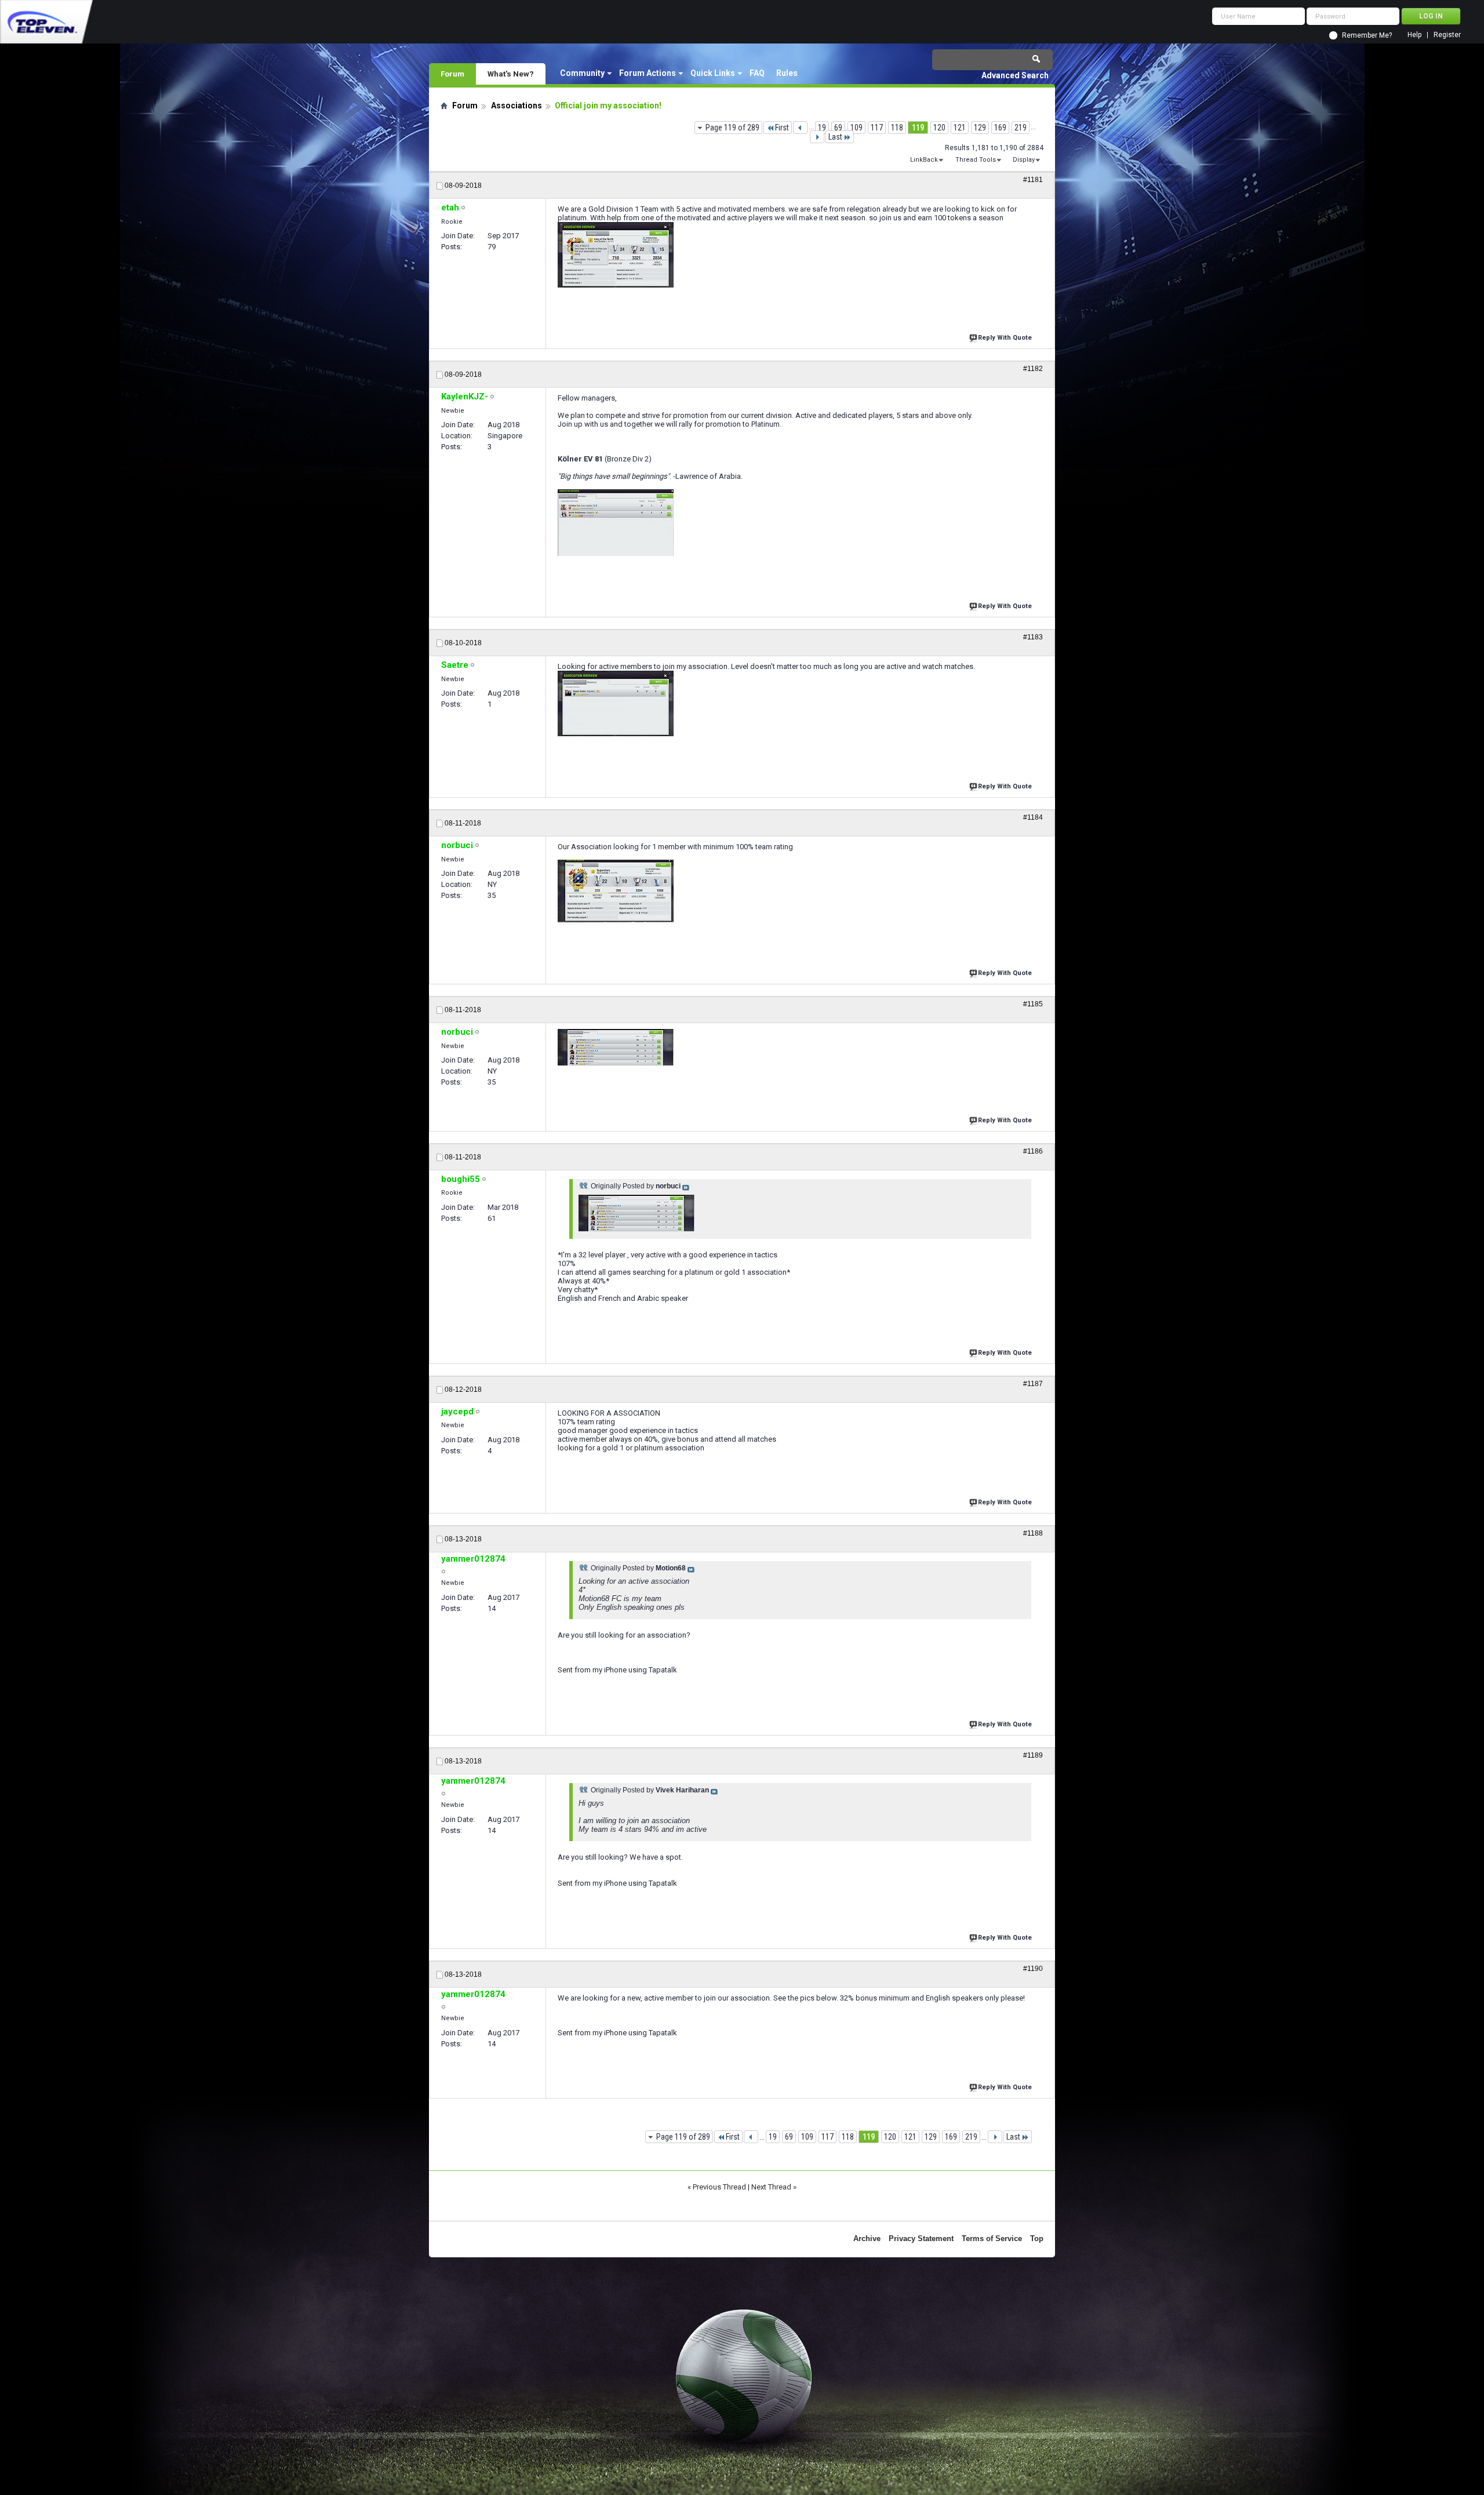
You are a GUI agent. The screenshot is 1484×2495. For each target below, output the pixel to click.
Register (1447, 35)
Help (1414, 35)
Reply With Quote (1005, 338)
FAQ (757, 73)
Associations (517, 106)
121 (960, 128)
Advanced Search (1015, 75)
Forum (452, 74)
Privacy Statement (921, 2238)
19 (822, 128)
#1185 (1033, 1004)
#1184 (1033, 817)
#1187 (1033, 1384)
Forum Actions (648, 73)
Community (582, 73)
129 (980, 128)
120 (939, 128)
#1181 (1033, 180)
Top (1037, 2238)
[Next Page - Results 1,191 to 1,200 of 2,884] (817, 137)
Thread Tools (976, 160)
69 (838, 128)
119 (918, 128)
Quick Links (713, 73)
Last (835, 137)
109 (856, 128)
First (782, 128)
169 (1000, 128)
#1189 (1033, 1755)
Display (1024, 160)
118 (897, 128)
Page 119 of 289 (732, 128)
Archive (867, 2238)
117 (877, 128)
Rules (787, 73)
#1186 (1033, 1151)
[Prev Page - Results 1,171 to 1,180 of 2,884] (800, 128)
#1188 (1033, 1533)
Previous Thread (719, 2187)
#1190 (1033, 1969)
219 (1021, 128)
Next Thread (771, 2187)
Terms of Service (992, 2238)
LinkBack (924, 160)
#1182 (1033, 369)
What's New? (511, 74)
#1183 (1033, 637)
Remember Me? (1367, 35)
